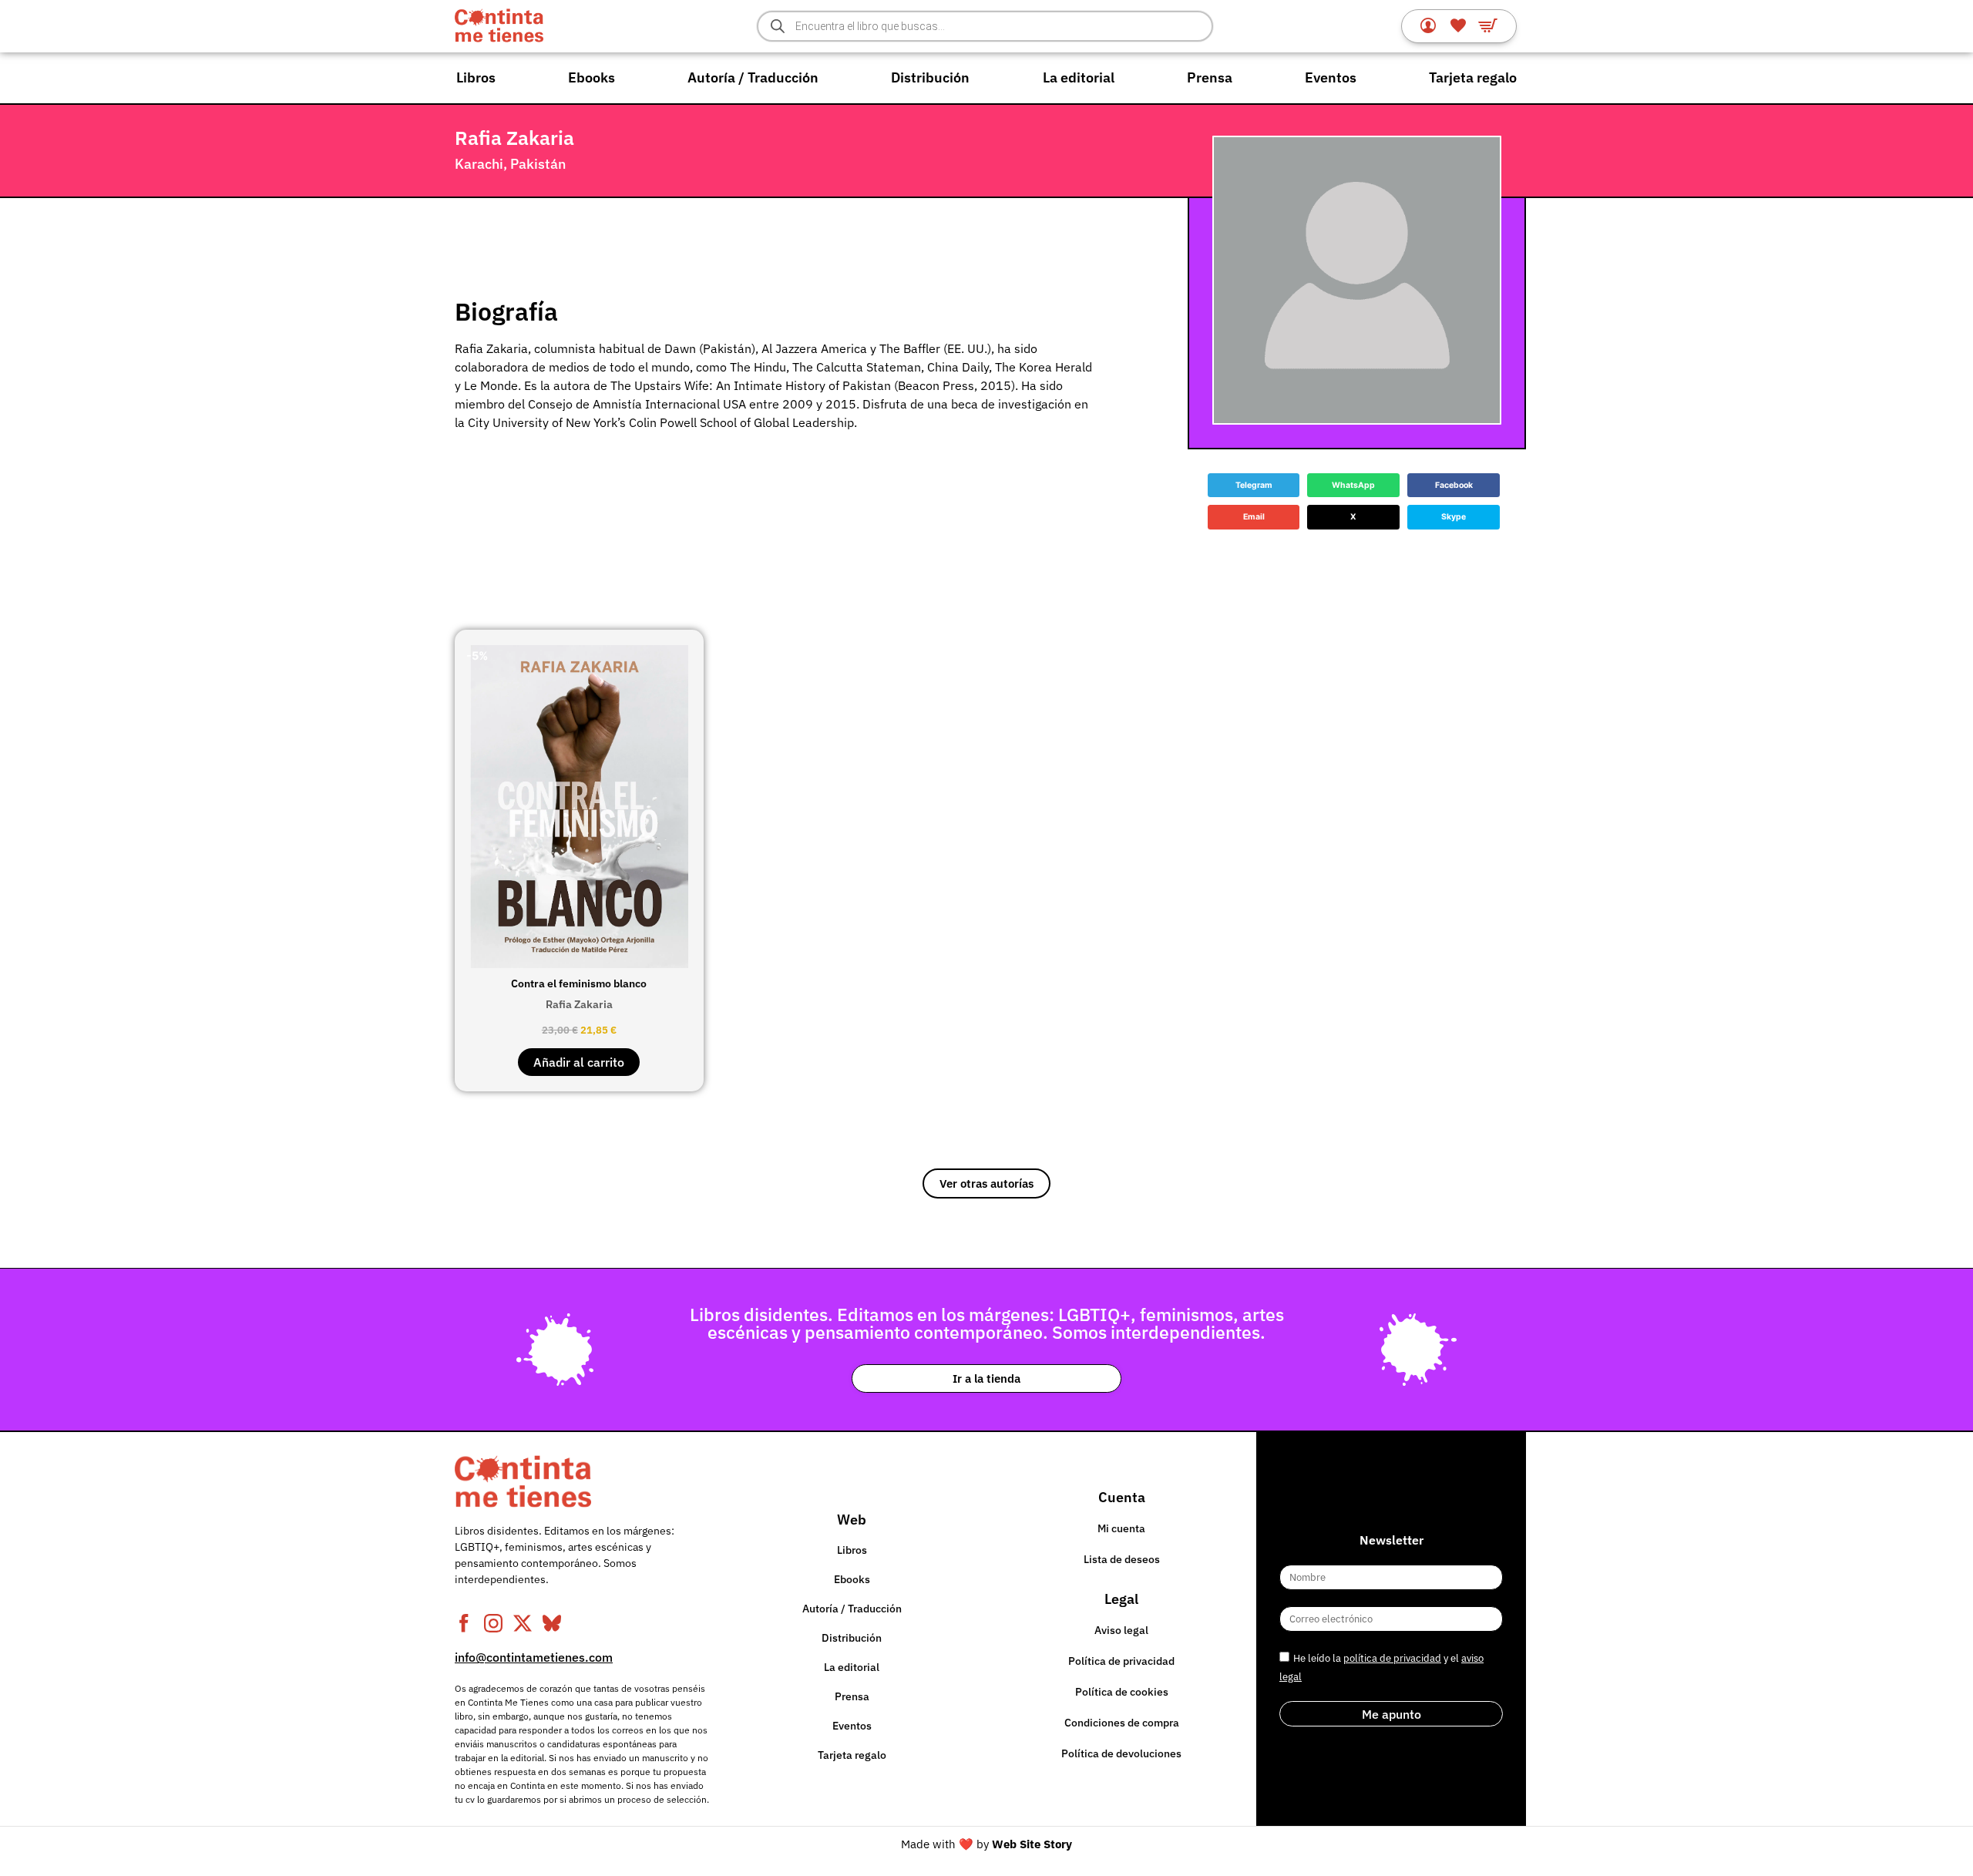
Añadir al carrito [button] (579, 1062)
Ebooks (592, 77)
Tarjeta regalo (1473, 77)
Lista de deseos (1122, 1559)
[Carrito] (1488, 25)
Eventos (1331, 77)
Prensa (1210, 77)
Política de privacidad (1121, 1661)
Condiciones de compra (1122, 1723)
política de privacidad (1392, 1658)
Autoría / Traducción (753, 77)
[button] (1254, 486)
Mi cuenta (1121, 1528)
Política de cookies (1122, 1692)
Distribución (930, 77)
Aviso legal (1121, 1630)
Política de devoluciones (1121, 1753)
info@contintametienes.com (534, 1657)
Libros (476, 77)
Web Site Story (1032, 1844)
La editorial (1079, 77)
